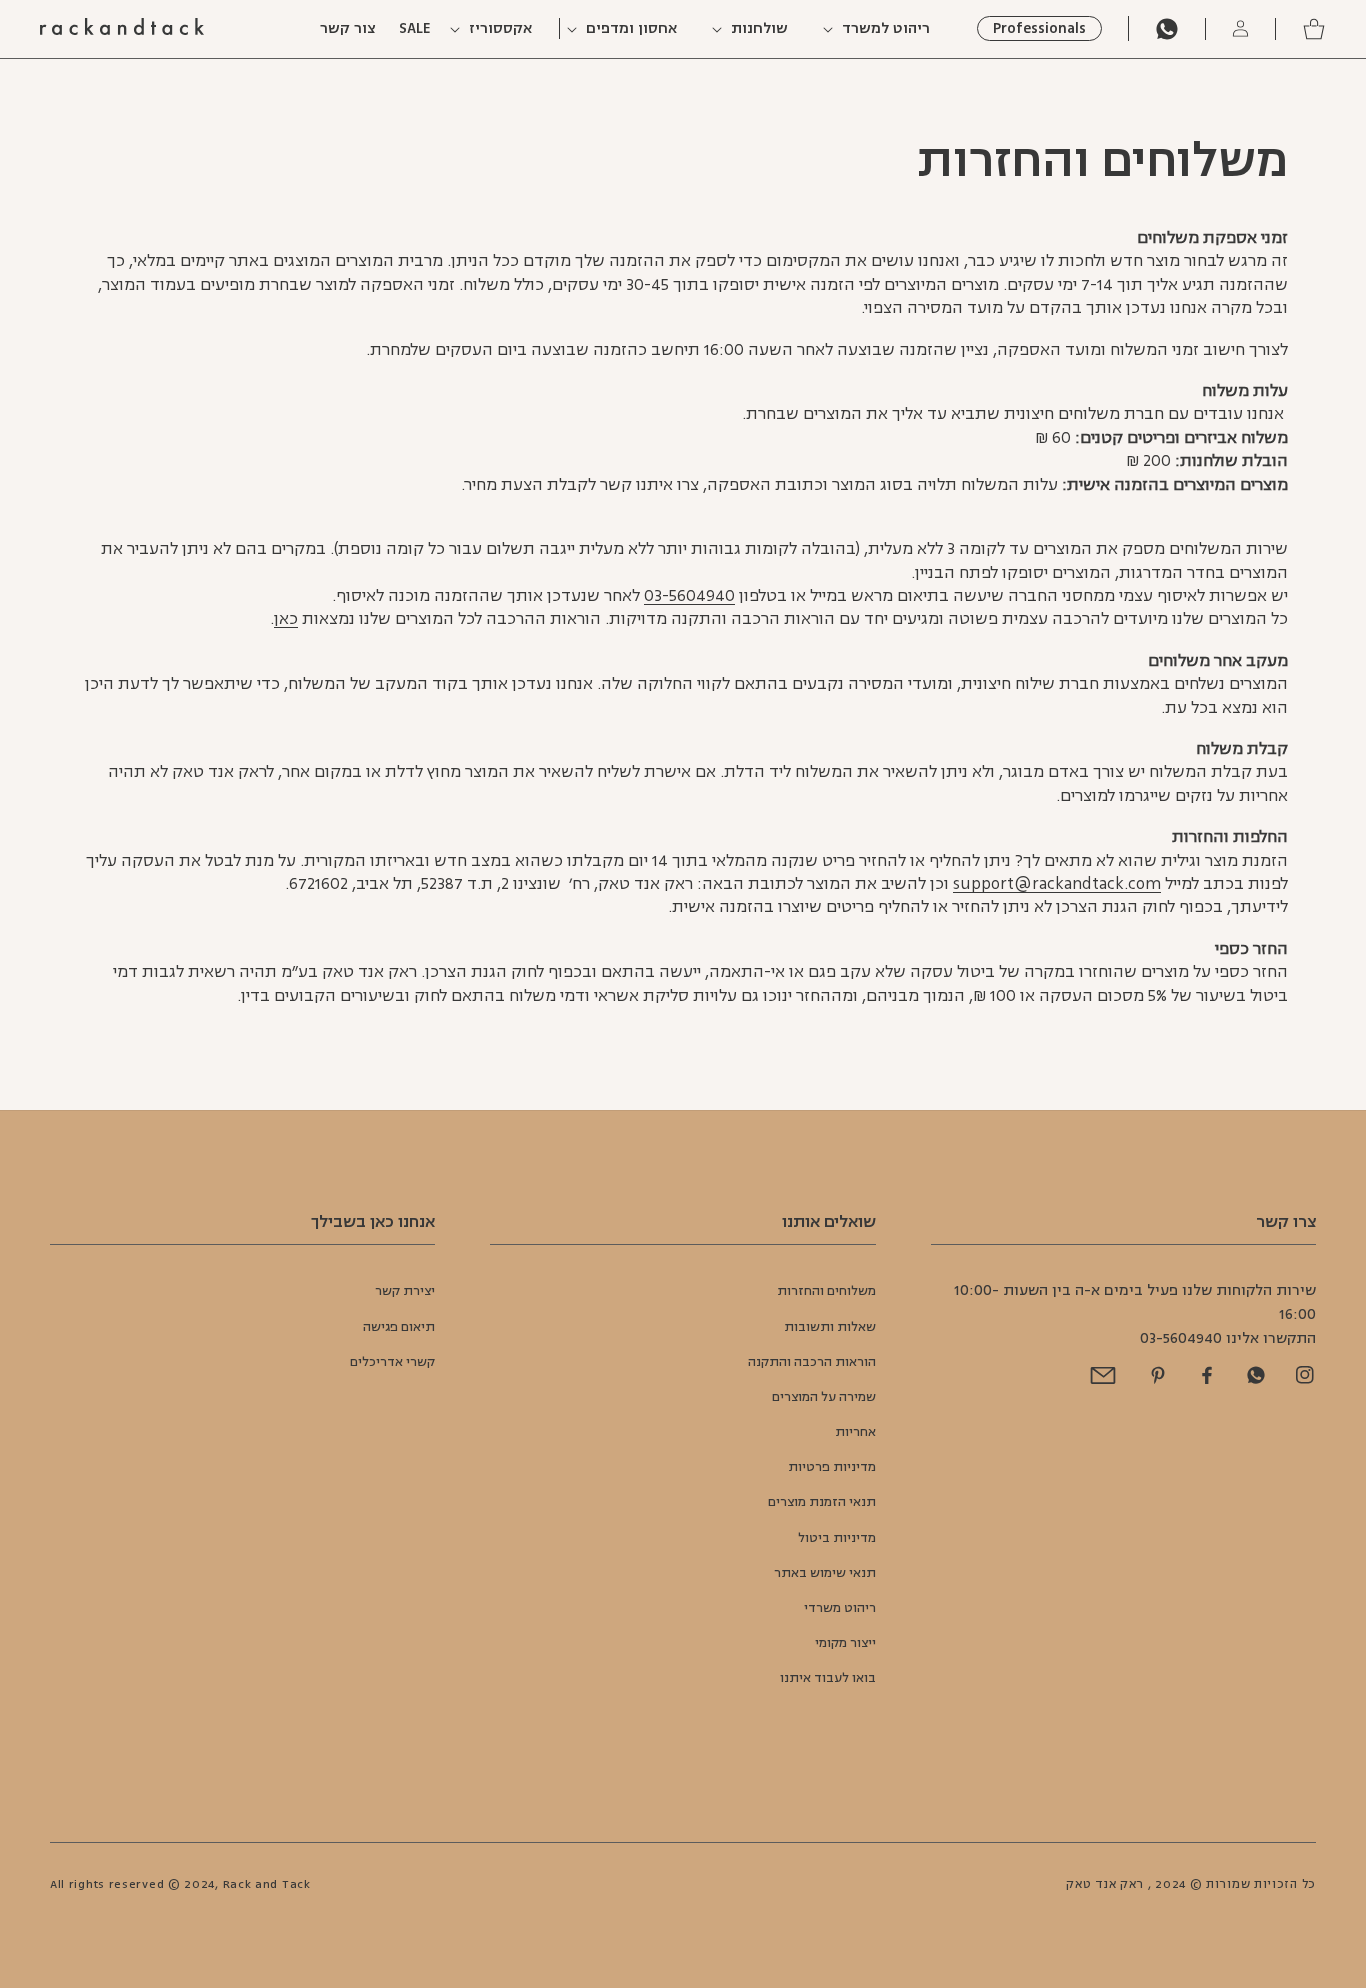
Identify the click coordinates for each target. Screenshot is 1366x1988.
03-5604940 (689, 596)
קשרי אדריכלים (392, 1362)
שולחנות (759, 29)
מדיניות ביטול (837, 1538)
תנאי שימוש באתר (825, 1573)
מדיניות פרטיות (832, 1467)
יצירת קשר (405, 1291)
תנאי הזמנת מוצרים (822, 1502)
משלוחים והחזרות (826, 1291)
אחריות (855, 1432)
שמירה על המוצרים (824, 1397)
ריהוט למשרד (886, 29)
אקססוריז (500, 29)
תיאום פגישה (399, 1327)
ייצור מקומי (845, 1643)
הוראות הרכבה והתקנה (812, 1362)
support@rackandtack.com (1057, 884)
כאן (286, 619)
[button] (886, 29)
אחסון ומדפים (631, 29)
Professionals (1039, 28)
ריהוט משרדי (840, 1608)
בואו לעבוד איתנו (828, 1678)
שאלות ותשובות (830, 1327)
